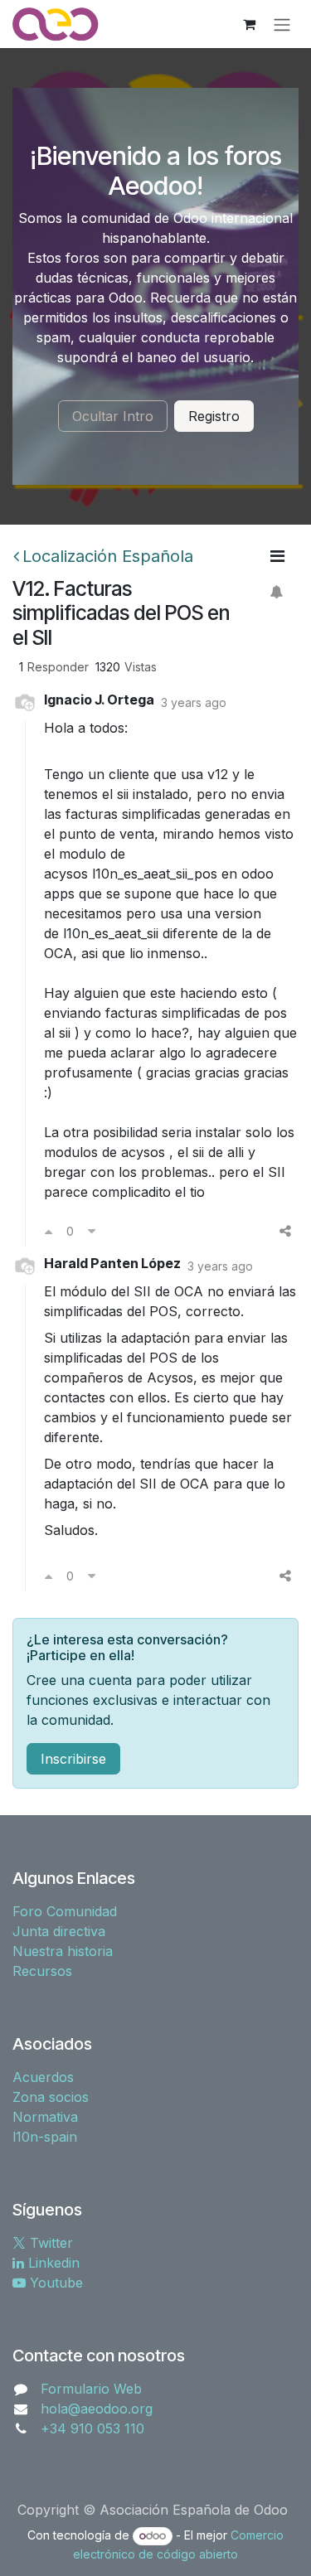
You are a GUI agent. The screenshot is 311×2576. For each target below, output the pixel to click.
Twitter (49, 2243)
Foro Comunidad (65, 1911)
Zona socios (51, 2097)
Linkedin (52, 2263)
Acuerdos (43, 2077)
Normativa (45, 2117)
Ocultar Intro (113, 416)
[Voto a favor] (49, 1231)
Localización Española (108, 556)
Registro (214, 416)
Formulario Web (91, 2389)
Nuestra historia (63, 1951)
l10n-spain (45, 2137)
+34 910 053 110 (92, 2428)
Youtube (54, 2283)
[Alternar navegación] (282, 24)
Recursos (42, 1971)
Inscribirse (73, 1759)
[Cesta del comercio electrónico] (249, 24)
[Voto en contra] (92, 1231)
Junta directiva (59, 1931)
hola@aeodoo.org (97, 2409)
